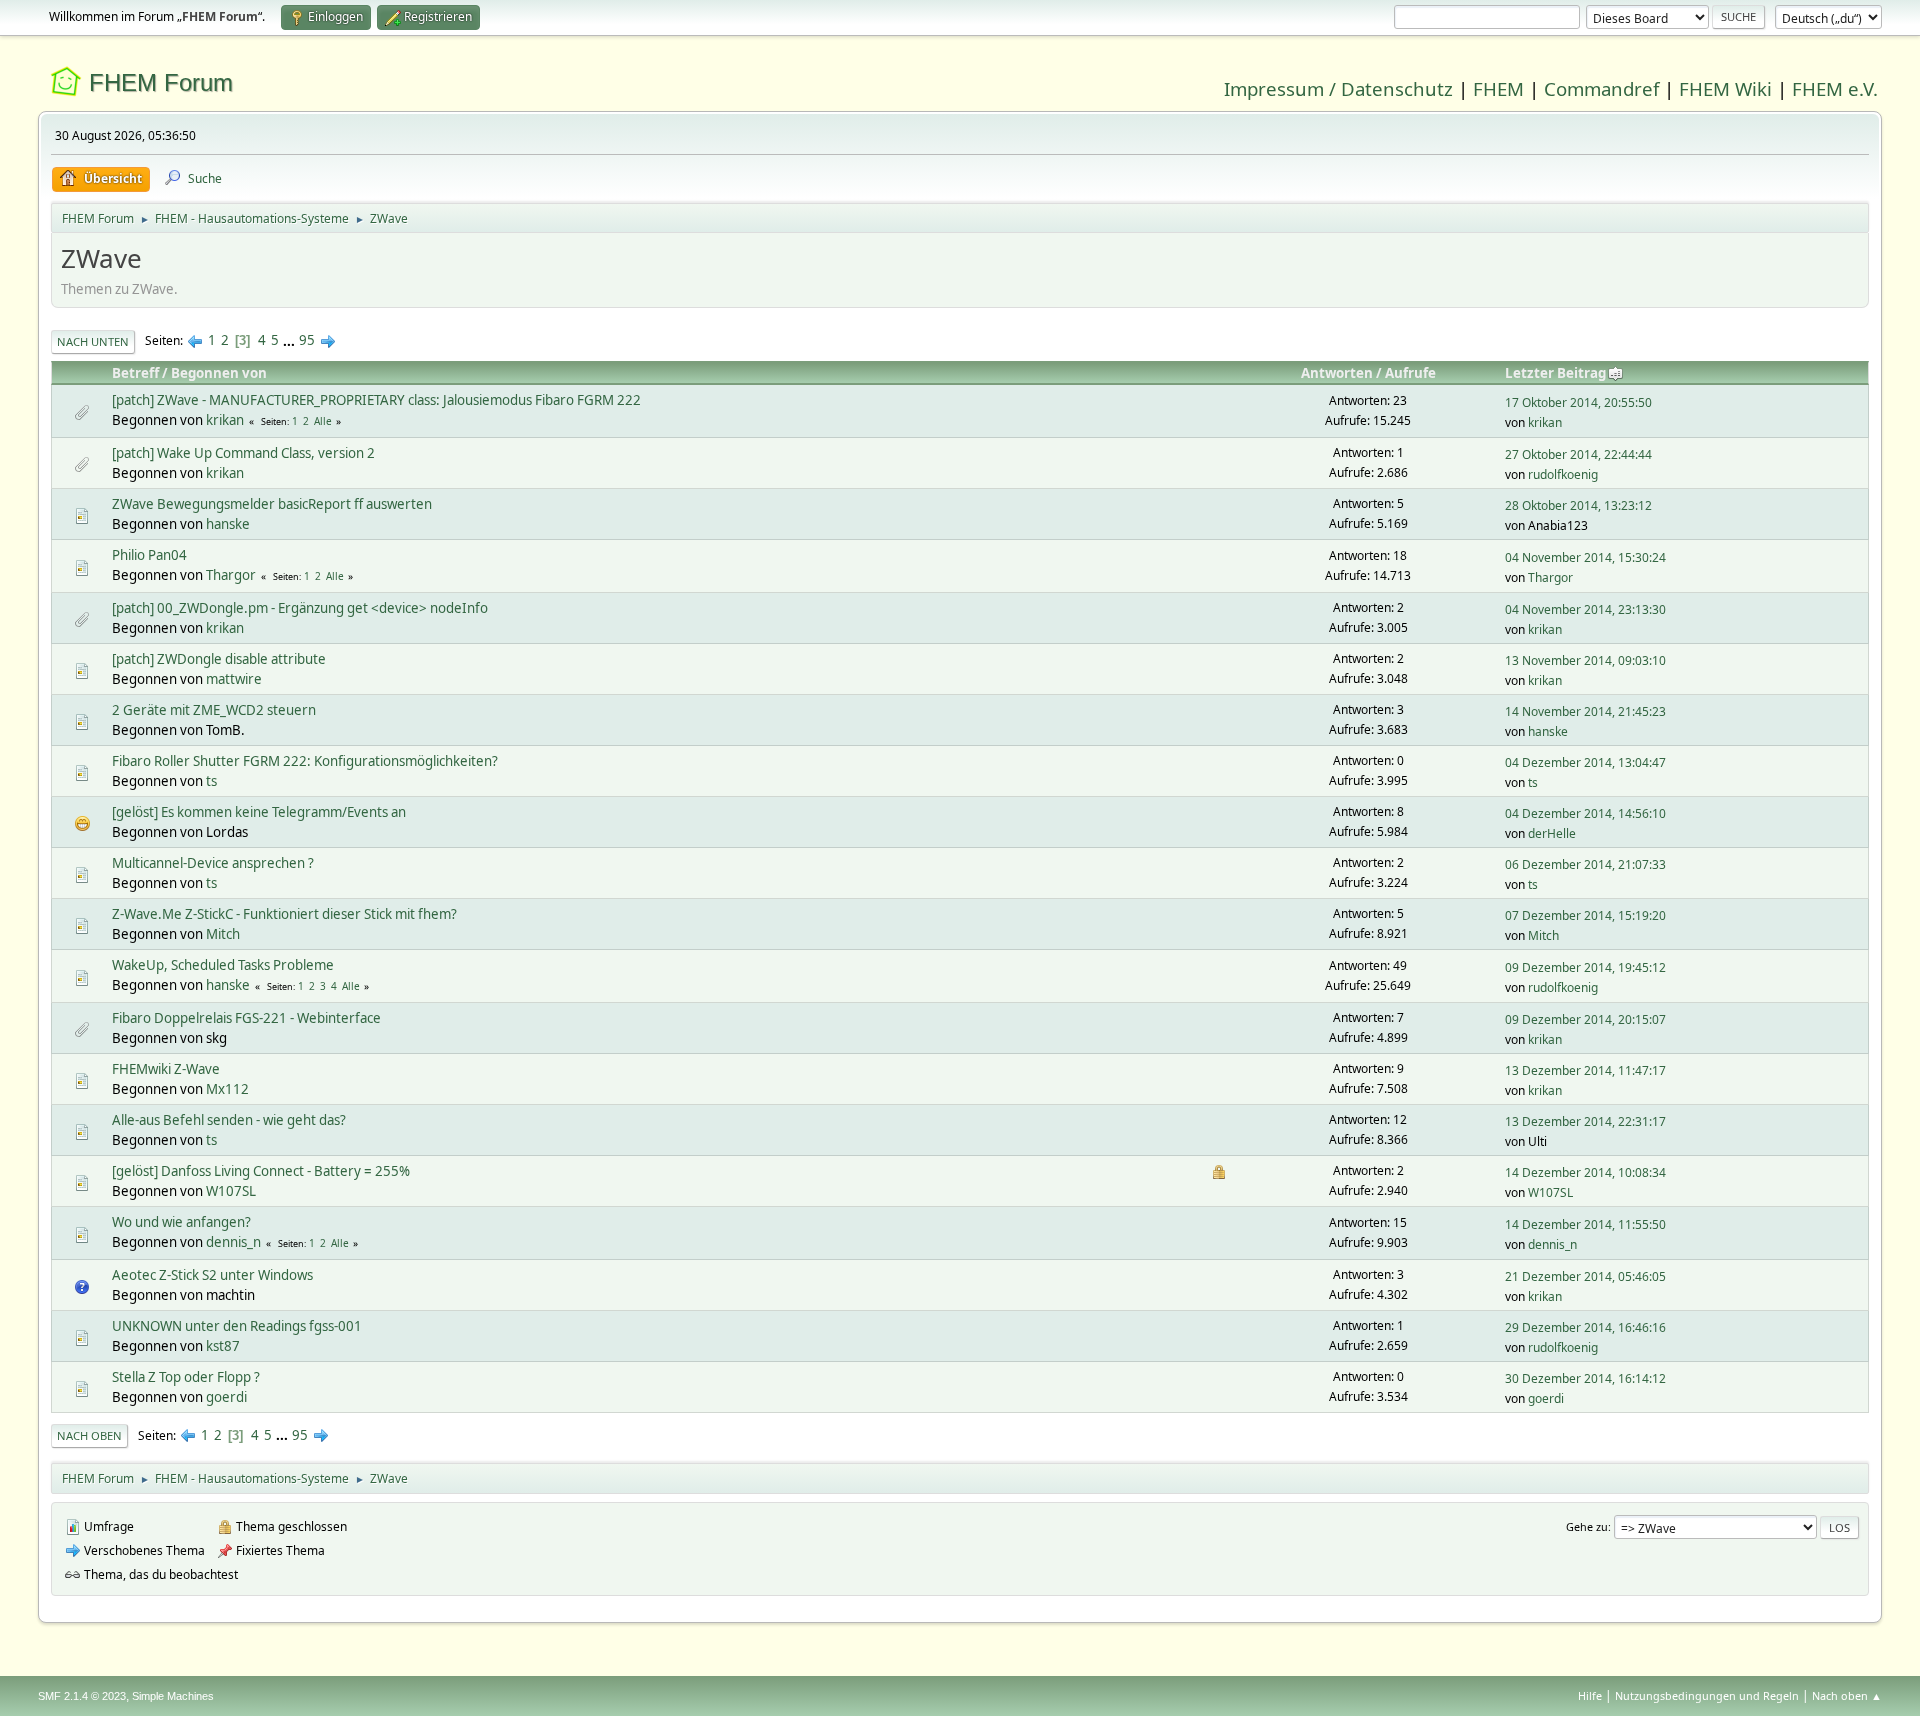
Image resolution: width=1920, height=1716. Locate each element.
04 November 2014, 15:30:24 (1585, 557)
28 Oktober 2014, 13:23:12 (1578, 505)
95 (307, 340)
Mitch (223, 934)
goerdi (226, 1397)
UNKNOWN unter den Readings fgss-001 (237, 1326)
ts (211, 781)
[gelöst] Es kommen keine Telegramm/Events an (259, 812)
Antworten (1337, 373)
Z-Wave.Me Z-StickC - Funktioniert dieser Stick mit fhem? (284, 914)
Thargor (231, 575)
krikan (225, 420)
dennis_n (233, 1242)
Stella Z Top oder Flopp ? (186, 1377)
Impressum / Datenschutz (1338, 88)
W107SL (231, 1191)
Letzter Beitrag (1555, 373)
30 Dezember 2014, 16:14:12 (1585, 1378)
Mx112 (227, 1089)
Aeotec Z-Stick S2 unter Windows (212, 1275)
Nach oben (89, 1435)
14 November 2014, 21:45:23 (1585, 711)
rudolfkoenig (1563, 474)
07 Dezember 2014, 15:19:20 (1585, 915)
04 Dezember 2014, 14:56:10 (1585, 813)
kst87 (223, 1346)
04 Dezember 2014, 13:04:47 (1585, 762)
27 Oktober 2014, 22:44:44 (1578, 454)
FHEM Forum (161, 82)
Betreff (135, 373)
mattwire (234, 679)
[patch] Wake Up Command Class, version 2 (243, 453)
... (290, 340)
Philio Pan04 (149, 555)
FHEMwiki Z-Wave (166, 1069)
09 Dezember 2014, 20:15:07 (1585, 1019)
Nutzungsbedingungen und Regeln (1707, 1695)
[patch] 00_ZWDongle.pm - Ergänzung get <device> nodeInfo (300, 608)
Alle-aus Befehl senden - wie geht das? (229, 1120)
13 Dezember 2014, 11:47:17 (1585, 1070)
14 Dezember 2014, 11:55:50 (1585, 1224)
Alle (323, 421)
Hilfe (1590, 1695)
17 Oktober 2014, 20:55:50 (1578, 402)
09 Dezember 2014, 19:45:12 (1585, 967)
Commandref (1601, 88)
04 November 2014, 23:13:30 (1585, 609)
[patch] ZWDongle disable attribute (219, 659)
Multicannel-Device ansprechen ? (213, 863)
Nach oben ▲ (1847, 1695)
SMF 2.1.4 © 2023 (82, 1696)
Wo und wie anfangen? (181, 1222)
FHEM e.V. (1835, 88)
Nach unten (93, 341)
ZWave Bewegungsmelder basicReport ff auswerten (272, 504)
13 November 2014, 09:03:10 (1585, 660)
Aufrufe (1410, 373)
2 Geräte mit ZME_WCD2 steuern (214, 710)
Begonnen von (219, 373)
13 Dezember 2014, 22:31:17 (1585, 1121)
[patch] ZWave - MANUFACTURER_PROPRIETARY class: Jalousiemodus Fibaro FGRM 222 (376, 400)
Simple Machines (173, 1696)
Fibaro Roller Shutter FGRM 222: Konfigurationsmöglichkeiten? (305, 761)
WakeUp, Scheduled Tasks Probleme (223, 965)
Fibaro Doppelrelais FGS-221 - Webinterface (246, 1018)
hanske (228, 524)
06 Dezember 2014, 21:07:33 (1585, 864)
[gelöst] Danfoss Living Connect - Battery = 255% (261, 1171)
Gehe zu (1587, 1526)
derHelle (1552, 833)
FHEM (1498, 88)
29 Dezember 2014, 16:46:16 (1585, 1327)
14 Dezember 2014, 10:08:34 (1585, 1172)
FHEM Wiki (1725, 88)
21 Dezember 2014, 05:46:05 (1585, 1276)
